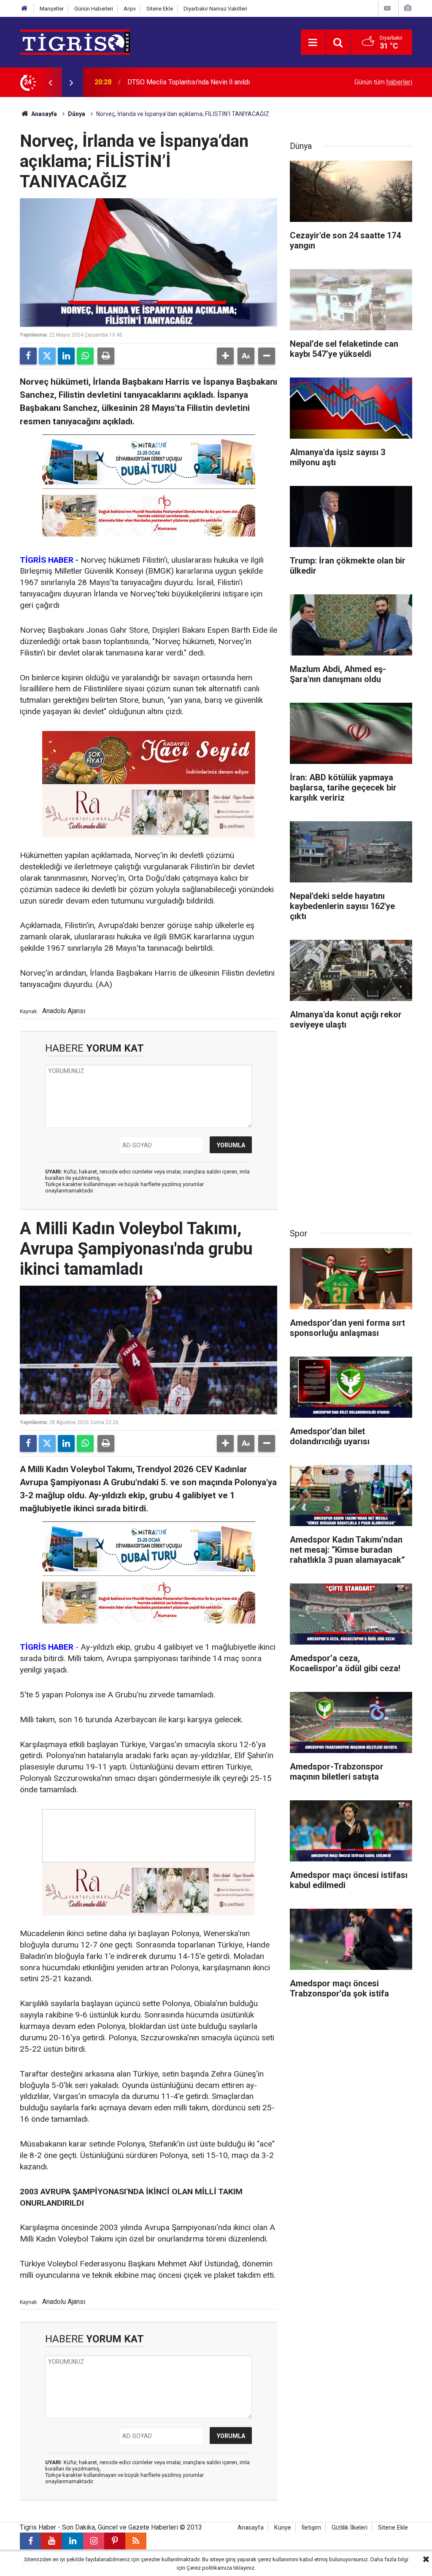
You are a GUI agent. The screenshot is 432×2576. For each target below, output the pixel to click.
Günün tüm (383, 82)
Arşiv (130, 9)
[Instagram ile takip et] (94, 2541)
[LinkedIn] (66, 356)
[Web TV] (387, 8)
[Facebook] (28, 356)
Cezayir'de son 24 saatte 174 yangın (181, 82)
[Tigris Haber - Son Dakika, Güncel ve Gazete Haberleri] (75, 42)
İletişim (311, 2528)
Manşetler (52, 9)
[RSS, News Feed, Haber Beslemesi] (136, 2541)
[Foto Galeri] (408, 8)
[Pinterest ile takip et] (115, 2541)
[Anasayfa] (24, 9)
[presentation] (50, 82)
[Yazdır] (106, 356)
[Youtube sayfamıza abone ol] (51, 2541)
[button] (225, 356)
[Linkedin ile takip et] (73, 2541)
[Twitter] (47, 356)
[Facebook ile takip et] (30, 2541)
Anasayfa (43, 114)
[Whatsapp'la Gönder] (85, 356)
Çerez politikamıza (209, 2568)
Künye (283, 2528)
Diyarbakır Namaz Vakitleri (215, 9)
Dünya (77, 114)
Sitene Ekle (160, 9)
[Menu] (313, 43)
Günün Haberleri (94, 9)
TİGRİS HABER (47, 560)
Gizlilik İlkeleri (350, 2528)
